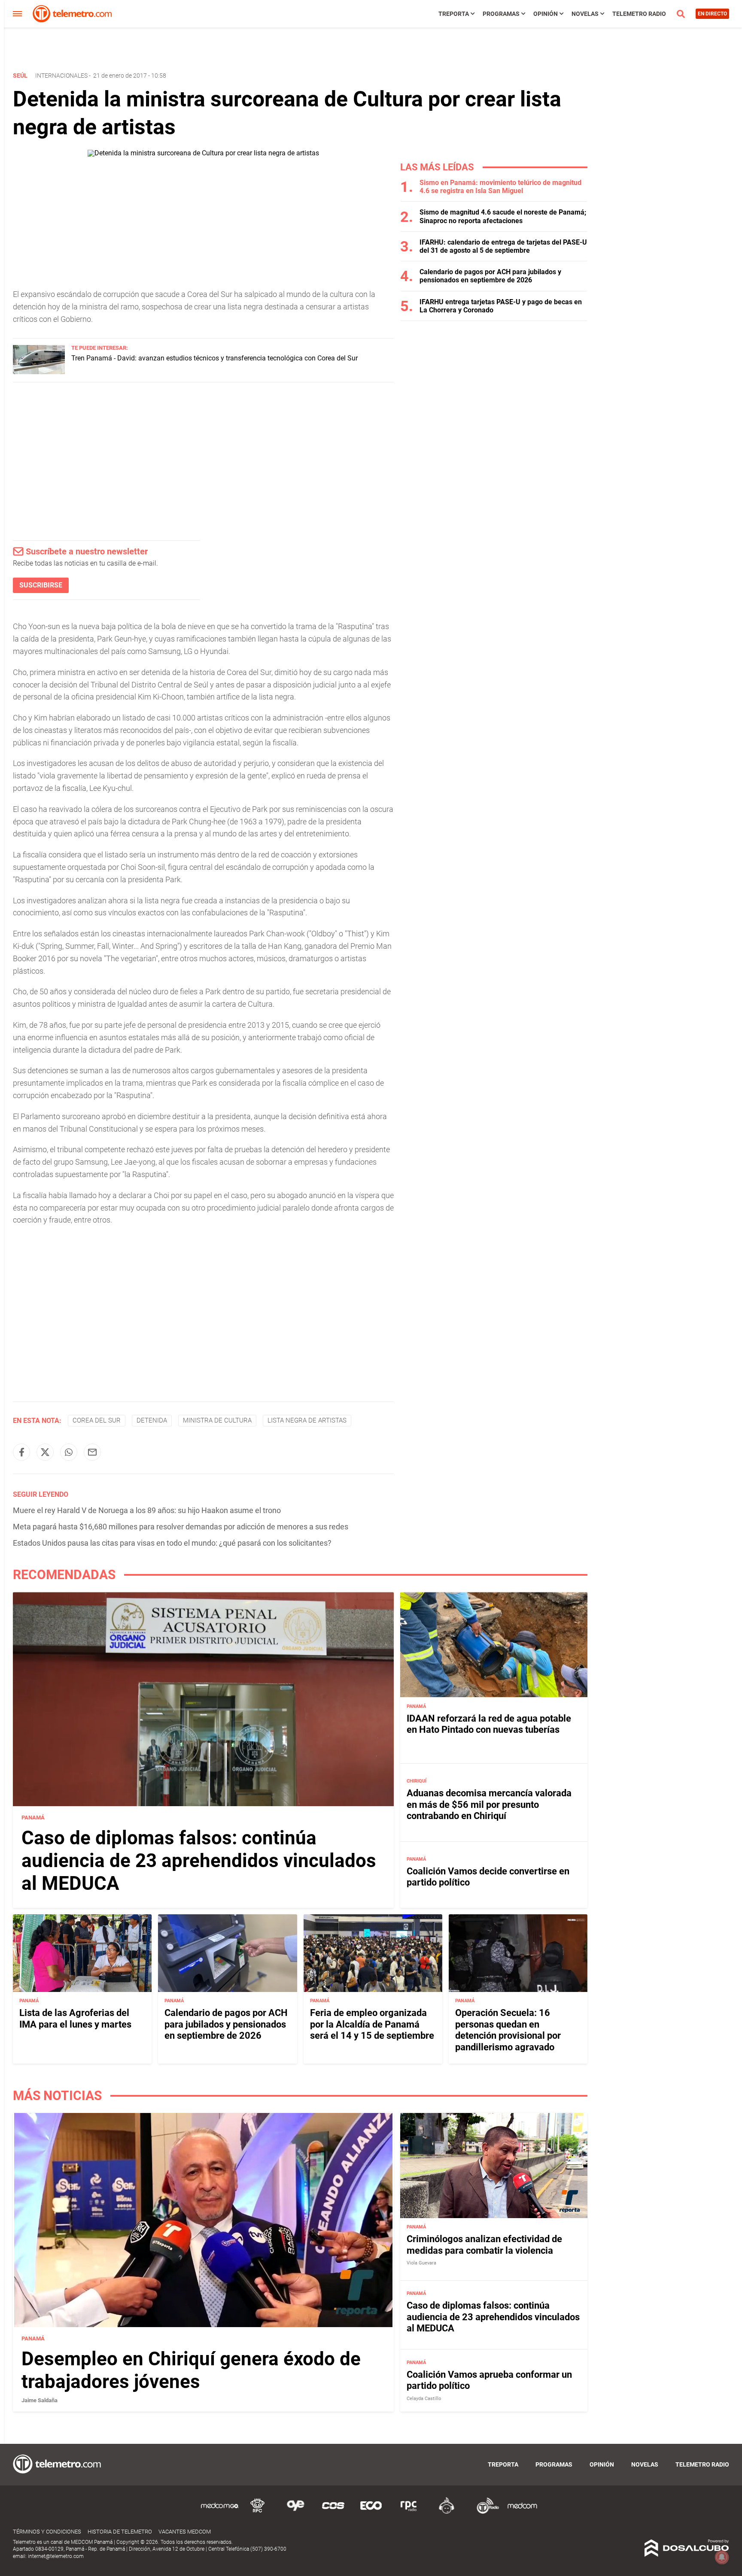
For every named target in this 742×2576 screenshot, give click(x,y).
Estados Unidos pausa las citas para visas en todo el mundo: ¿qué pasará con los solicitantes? (172, 1543)
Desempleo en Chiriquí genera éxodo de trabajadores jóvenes (191, 2370)
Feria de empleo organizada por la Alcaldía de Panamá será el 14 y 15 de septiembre (372, 2024)
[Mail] (92, 1452)
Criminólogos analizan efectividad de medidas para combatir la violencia (484, 2245)
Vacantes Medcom (185, 2532)
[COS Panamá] (333, 2512)
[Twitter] (45, 1452)
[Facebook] (21, 1452)
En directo (712, 14)
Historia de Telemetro (120, 2532)
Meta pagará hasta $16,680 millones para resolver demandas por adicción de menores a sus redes (181, 1527)
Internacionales (61, 76)
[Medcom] (522, 2512)
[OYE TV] (295, 2512)
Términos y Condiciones (47, 2532)
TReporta (454, 14)
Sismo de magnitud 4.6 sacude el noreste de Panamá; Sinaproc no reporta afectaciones (503, 216)
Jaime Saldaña (40, 2400)
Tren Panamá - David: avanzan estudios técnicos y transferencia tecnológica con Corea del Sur (214, 358)
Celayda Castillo (424, 2399)
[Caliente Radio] (447, 2512)
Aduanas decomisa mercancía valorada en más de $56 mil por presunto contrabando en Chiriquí (489, 1804)
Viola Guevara (421, 2263)
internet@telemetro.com (56, 2556)
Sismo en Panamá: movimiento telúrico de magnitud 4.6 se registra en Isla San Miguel (500, 187)
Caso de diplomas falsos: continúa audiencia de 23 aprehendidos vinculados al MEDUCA (199, 1861)
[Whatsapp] (69, 1452)
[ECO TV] (371, 2512)
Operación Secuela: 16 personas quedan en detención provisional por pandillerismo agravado (508, 2030)
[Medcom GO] (220, 2512)
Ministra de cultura (217, 1420)
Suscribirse (41, 585)
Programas (501, 14)
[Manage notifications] (722, 2557)
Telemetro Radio (639, 14)
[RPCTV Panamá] (258, 2512)
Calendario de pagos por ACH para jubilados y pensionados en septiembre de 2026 (490, 276)
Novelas (585, 14)
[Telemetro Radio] (484, 2512)
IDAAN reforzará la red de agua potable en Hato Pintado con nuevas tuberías (489, 1724)
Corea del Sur (97, 1420)
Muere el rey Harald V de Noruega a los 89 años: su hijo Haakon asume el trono (147, 1510)
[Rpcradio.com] (409, 2512)
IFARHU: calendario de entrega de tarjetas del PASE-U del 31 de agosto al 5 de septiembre (503, 246)
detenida (152, 1420)
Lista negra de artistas (307, 1420)
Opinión (546, 14)
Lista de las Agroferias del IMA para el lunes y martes (75, 2018)
